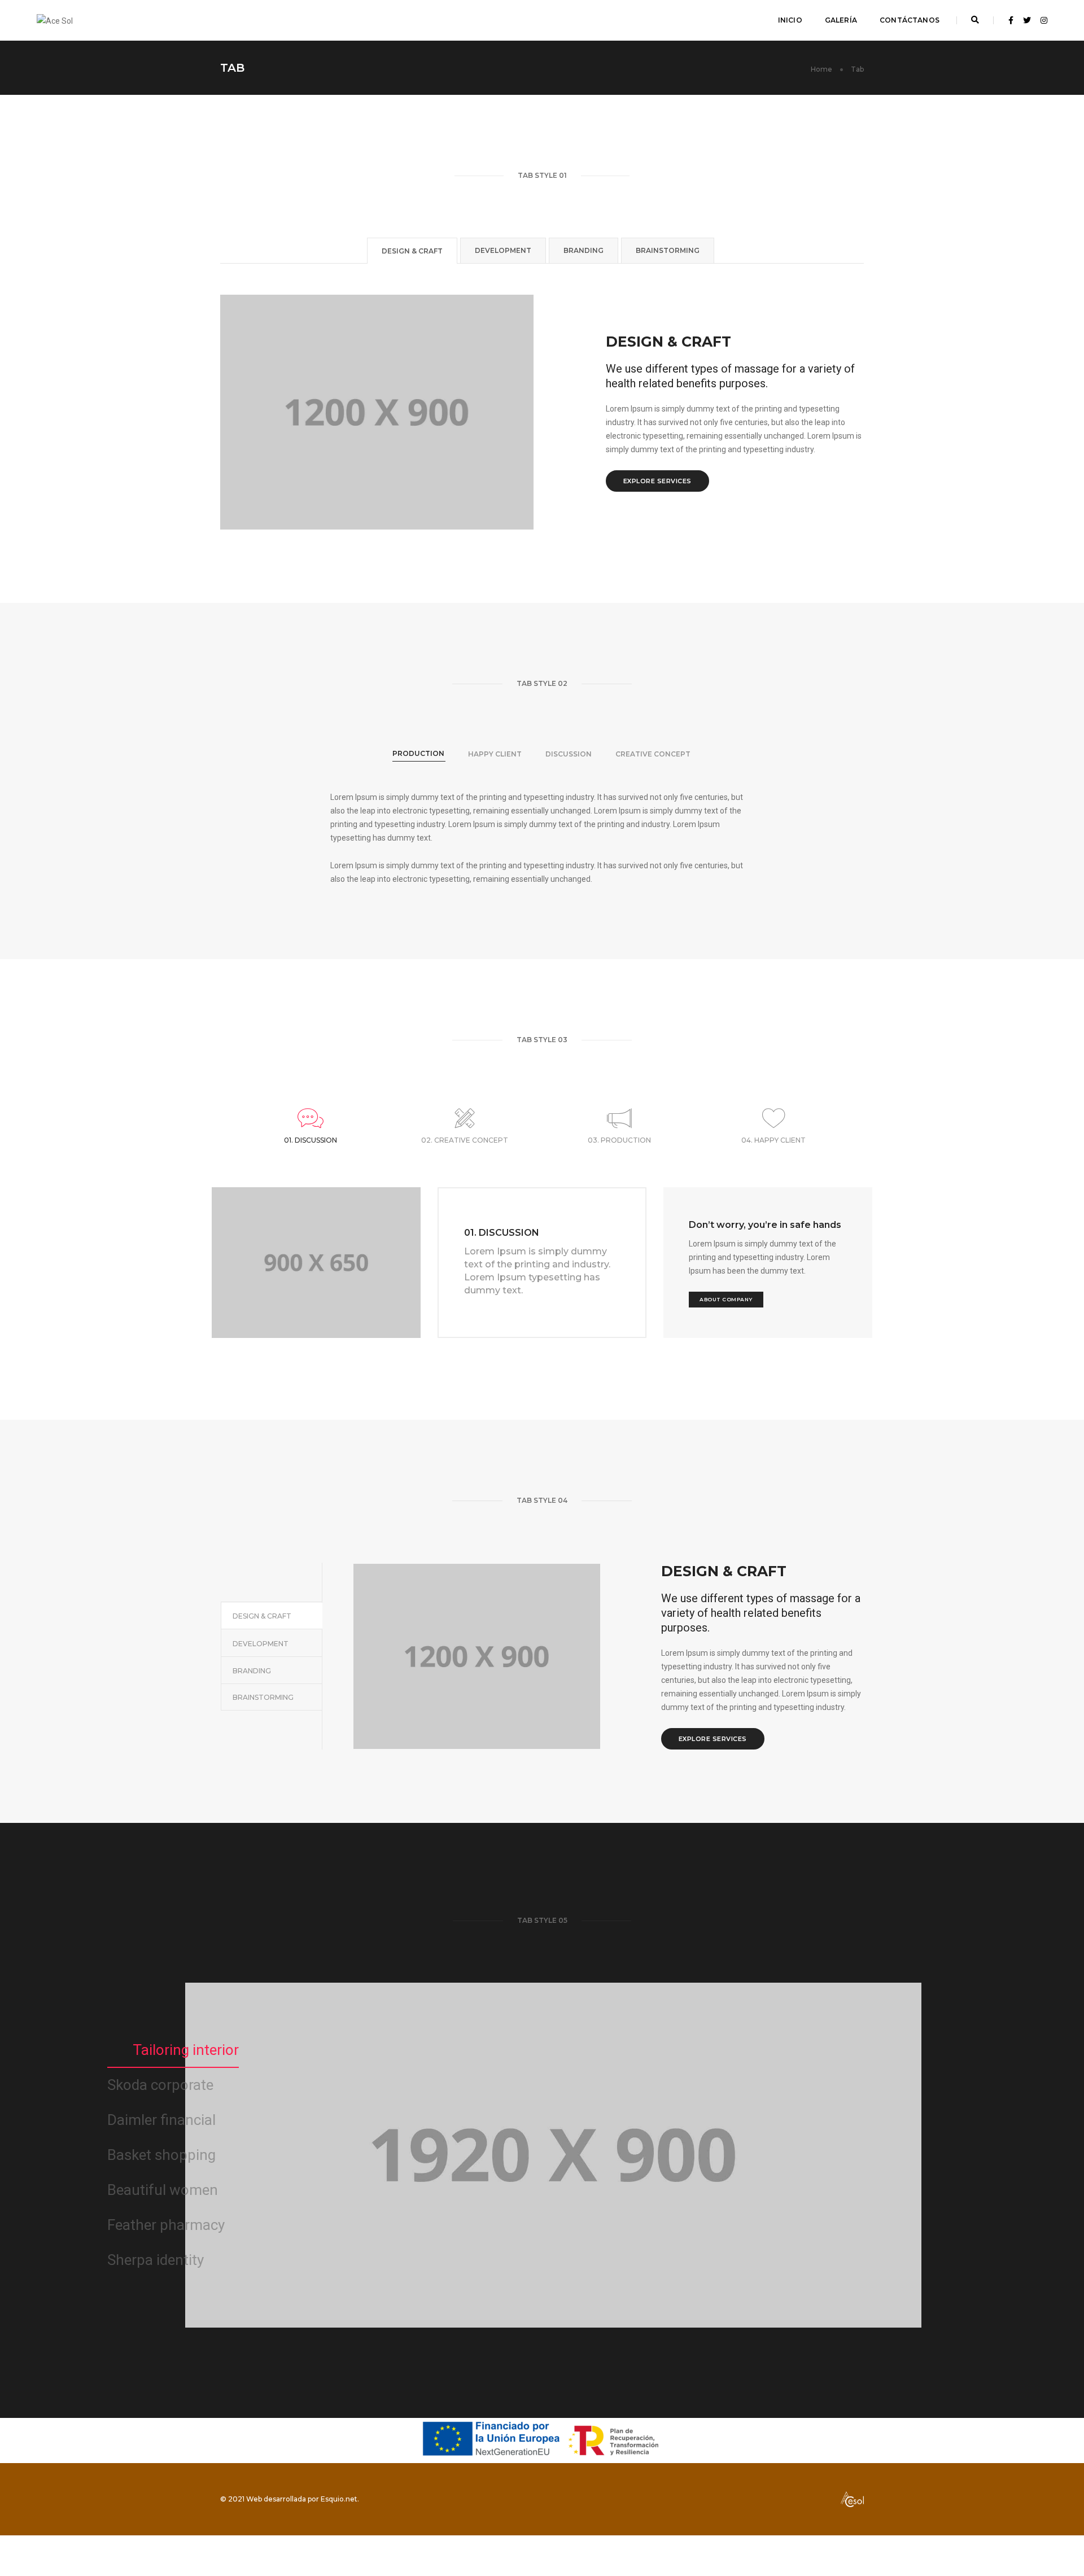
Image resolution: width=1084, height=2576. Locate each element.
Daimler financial (161, 2120)
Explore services (657, 481)
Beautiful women (163, 2190)
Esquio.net (339, 2499)
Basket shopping (161, 2155)
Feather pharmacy (166, 2225)
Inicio (790, 20)
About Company (726, 1299)
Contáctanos (910, 20)
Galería (841, 20)
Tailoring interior (186, 2050)
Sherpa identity (156, 2260)
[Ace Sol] (55, 20)
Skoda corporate (160, 2085)
